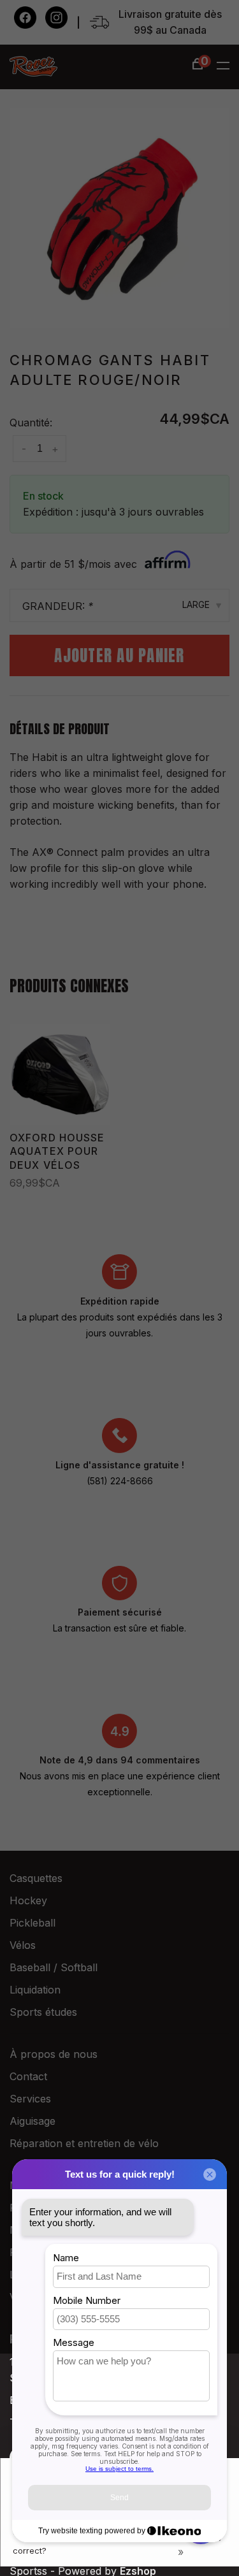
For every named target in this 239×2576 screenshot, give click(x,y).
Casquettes (36, 1878)
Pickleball (33, 1923)
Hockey (28, 1900)
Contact (28, 2076)
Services (30, 2099)
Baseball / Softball (54, 1967)
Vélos (23, 1945)
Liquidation (35, 1990)
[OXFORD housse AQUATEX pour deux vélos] (60, 1075)
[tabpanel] (119, 218)
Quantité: (31, 423)
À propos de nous (54, 2054)
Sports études (43, 2012)
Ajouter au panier (119, 655)
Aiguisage (33, 2121)
